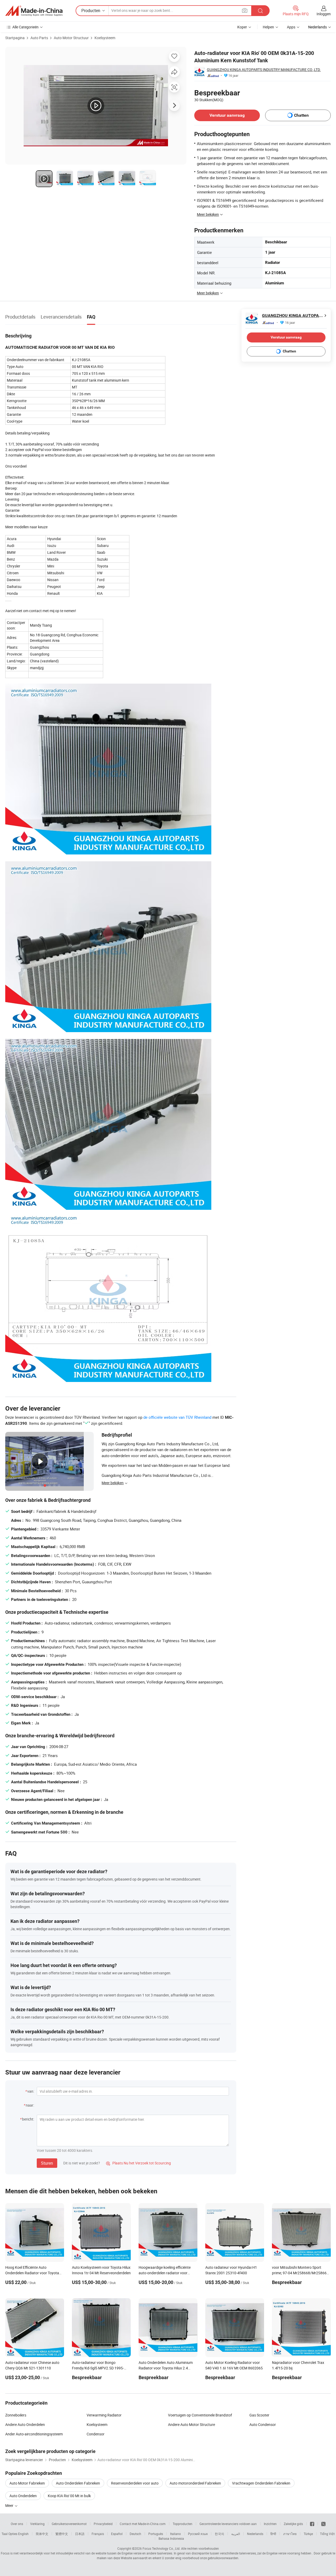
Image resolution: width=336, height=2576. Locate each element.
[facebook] (312, 2524)
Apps (291, 27)
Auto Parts (39, 38)
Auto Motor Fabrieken (27, 2483)
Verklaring (37, 2524)
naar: (30, 2105)
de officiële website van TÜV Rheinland (177, 1417)
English (23, 2534)
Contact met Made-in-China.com (143, 2524)
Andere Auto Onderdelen (25, 2424)
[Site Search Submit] (260, 11)
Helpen (268, 27)
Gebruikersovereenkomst (69, 2524)
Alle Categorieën (25, 27)
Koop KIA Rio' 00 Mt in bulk (69, 2496)
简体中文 (42, 2534)
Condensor (96, 2434)
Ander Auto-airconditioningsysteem (34, 2434)
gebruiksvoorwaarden (223, 2558)
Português (156, 2534)
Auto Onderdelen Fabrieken (78, 2483)
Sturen (47, 2163)
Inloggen (324, 14)
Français (98, 2534)
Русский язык (198, 2534)
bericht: (28, 2119)
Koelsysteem (105, 38)
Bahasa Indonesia (171, 2538)
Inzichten (270, 2524)
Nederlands (255, 2534)
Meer (10, 2505)
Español (117, 2534)
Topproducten (183, 2524)
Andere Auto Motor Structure (191, 2424)
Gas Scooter (259, 2415)
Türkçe (308, 2534)
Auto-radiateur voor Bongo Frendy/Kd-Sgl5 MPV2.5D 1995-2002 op (98, 2368)
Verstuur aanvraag (227, 115)
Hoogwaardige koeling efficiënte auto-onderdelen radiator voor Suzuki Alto (165, 2273)
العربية (236, 2534)
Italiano (175, 2534)
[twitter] (323, 2524)
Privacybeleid (103, 2524)
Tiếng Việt (327, 2534)
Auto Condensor (263, 2424)
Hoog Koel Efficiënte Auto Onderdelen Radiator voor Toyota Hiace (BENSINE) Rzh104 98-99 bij (33, 2273)
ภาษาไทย (290, 2534)
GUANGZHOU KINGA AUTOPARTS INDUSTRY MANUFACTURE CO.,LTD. (264, 70)
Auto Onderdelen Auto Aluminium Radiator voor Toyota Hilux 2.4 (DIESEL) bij (166, 2368)
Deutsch (135, 2534)
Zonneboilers (16, 2415)
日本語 (80, 2534)
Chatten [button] (301, 115)
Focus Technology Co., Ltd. (161, 2548)
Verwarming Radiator (104, 2415)
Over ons (17, 2524)
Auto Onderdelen (23, 2496)
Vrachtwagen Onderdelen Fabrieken (261, 2483)
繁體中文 (62, 2534)
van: (31, 2091)
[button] (245, 10)
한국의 (219, 2534)
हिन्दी (273, 2534)
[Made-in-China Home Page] (34, 11)
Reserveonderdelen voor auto (135, 2483)
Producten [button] (91, 11)
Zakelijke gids (293, 2524)
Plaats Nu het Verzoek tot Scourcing (138, 2163)
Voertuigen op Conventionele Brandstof (200, 2415)
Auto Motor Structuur (71, 38)
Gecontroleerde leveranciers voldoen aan (228, 2524)
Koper (242, 27)
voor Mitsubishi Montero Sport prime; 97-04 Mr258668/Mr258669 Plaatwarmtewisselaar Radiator (300, 2273)
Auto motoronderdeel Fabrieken (195, 2483)
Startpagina (15, 38)
